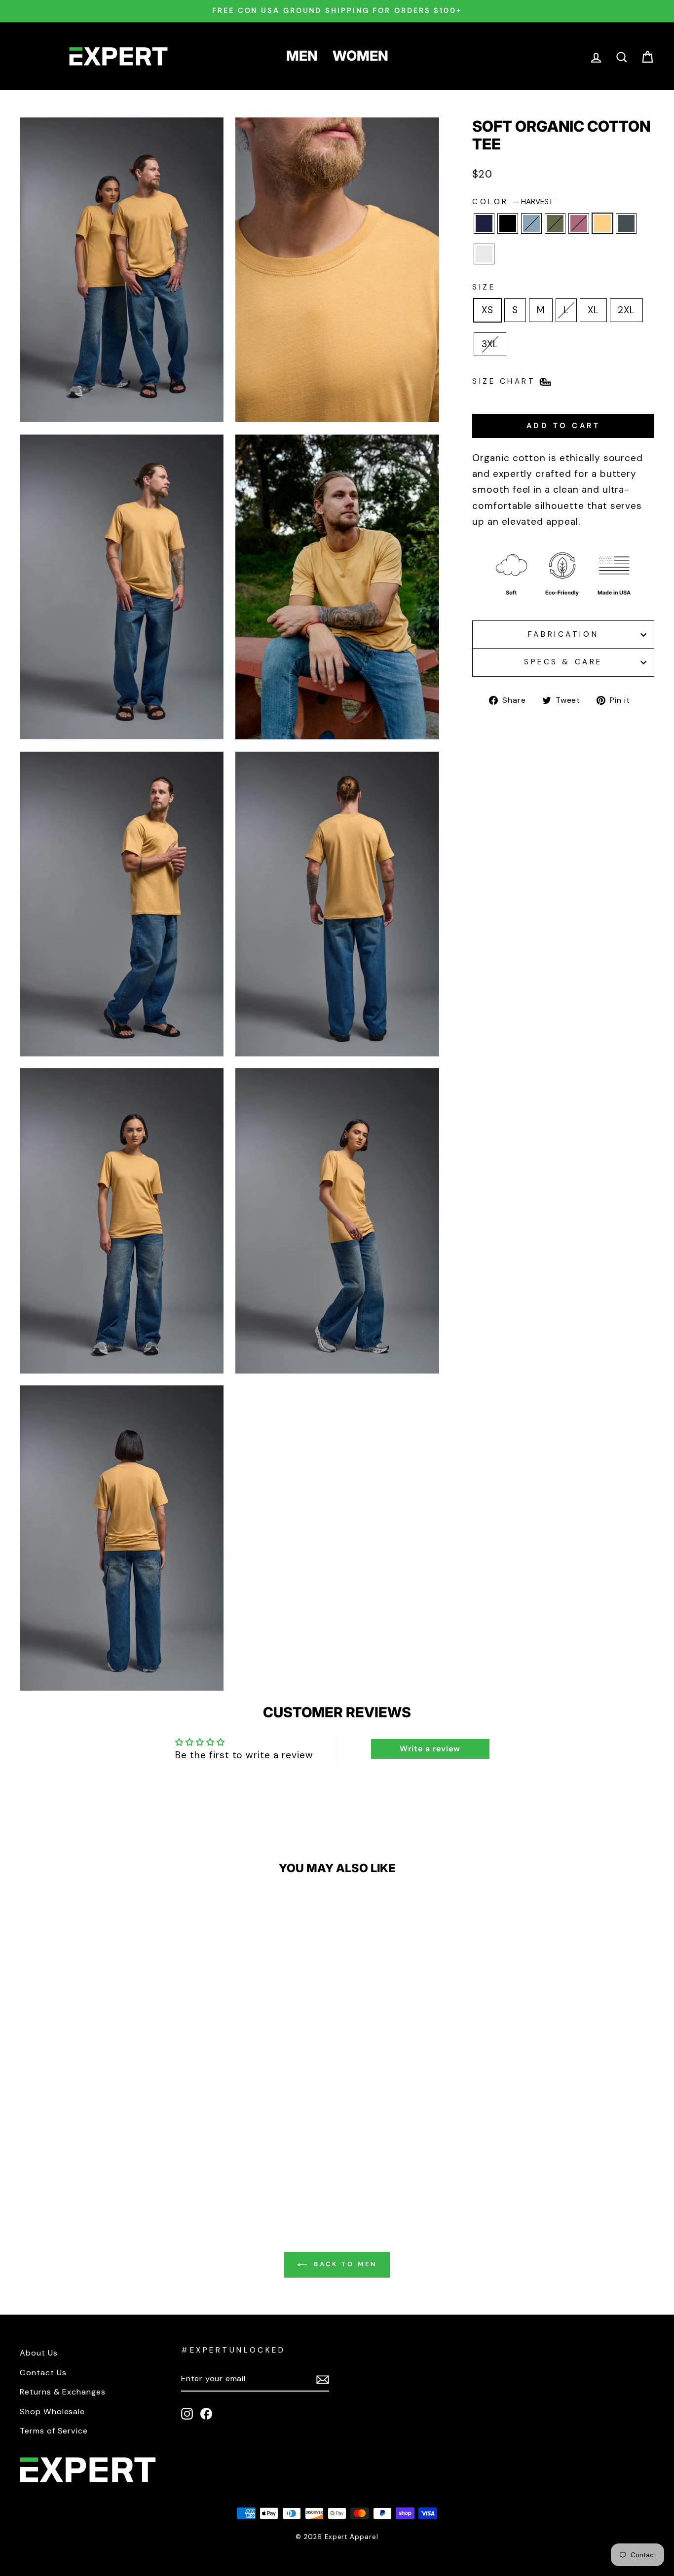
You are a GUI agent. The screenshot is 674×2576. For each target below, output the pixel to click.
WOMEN (360, 56)
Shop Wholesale (52, 2412)
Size (484, 287)
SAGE (555, 223)
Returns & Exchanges (63, 2392)
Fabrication (563, 634)
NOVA (484, 223)
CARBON (626, 223)
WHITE (484, 254)
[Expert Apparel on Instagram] (187, 2413)
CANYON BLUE (531, 223)
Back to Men (344, 2265)
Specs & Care (563, 662)
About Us (39, 2353)
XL (593, 310)
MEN (302, 56)
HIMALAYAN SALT (579, 223)
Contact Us (43, 2373)
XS (487, 310)
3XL (490, 344)
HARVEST (602, 223)
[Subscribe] (323, 2379)
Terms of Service (54, 2431)
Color (513, 202)
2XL (626, 310)
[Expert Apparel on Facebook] (206, 2413)
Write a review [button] (430, 1749)
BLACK (508, 223)
